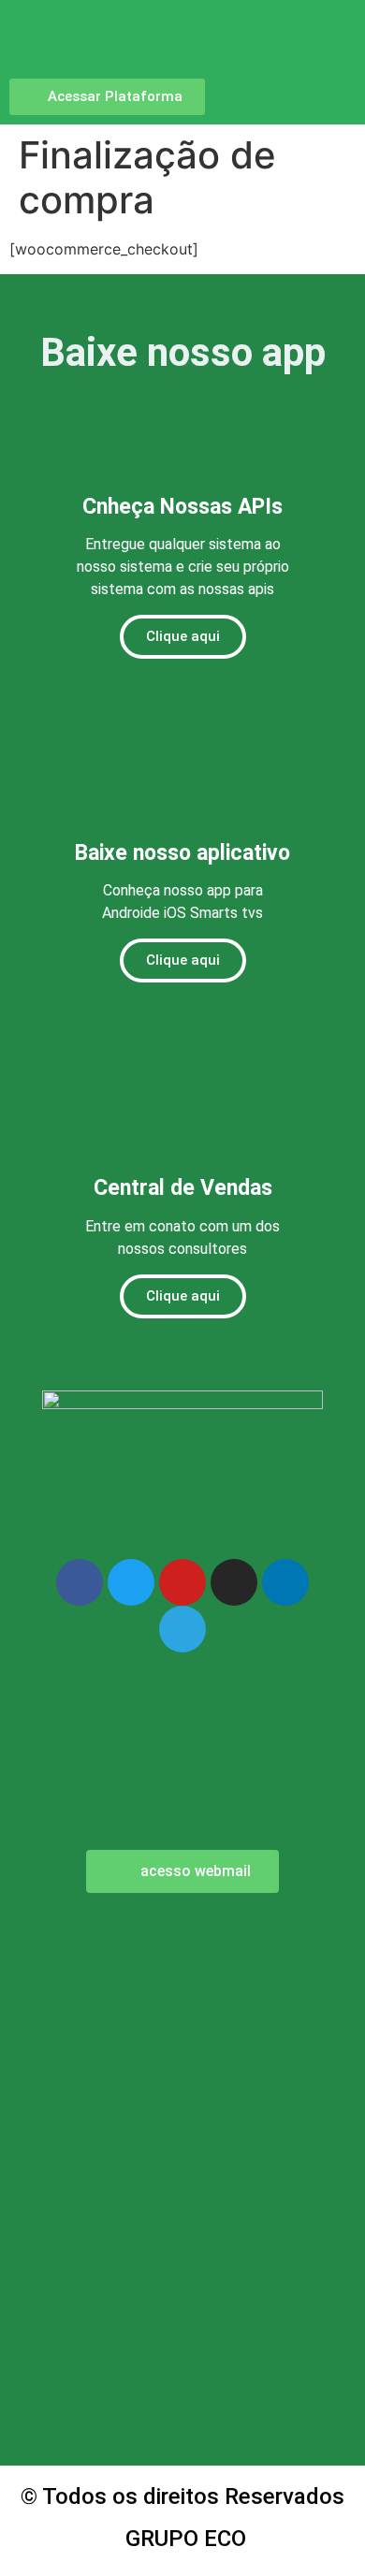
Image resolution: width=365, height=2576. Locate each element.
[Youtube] (182, 1582)
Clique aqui (183, 636)
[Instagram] (234, 1582)
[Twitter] (131, 1582)
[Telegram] (182, 1629)
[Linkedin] (285, 1582)
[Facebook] (80, 1582)
